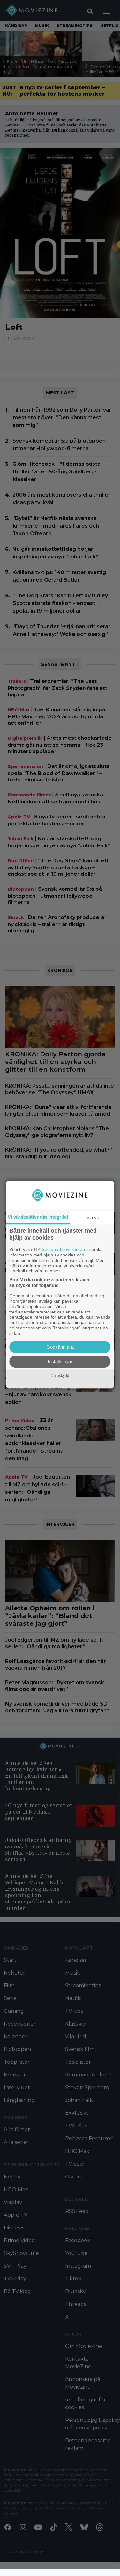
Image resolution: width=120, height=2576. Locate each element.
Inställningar (60, 1361)
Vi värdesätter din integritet (38, 1217)
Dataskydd (60, 1376)
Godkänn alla (60, 1347)
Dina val (92, 1217)
